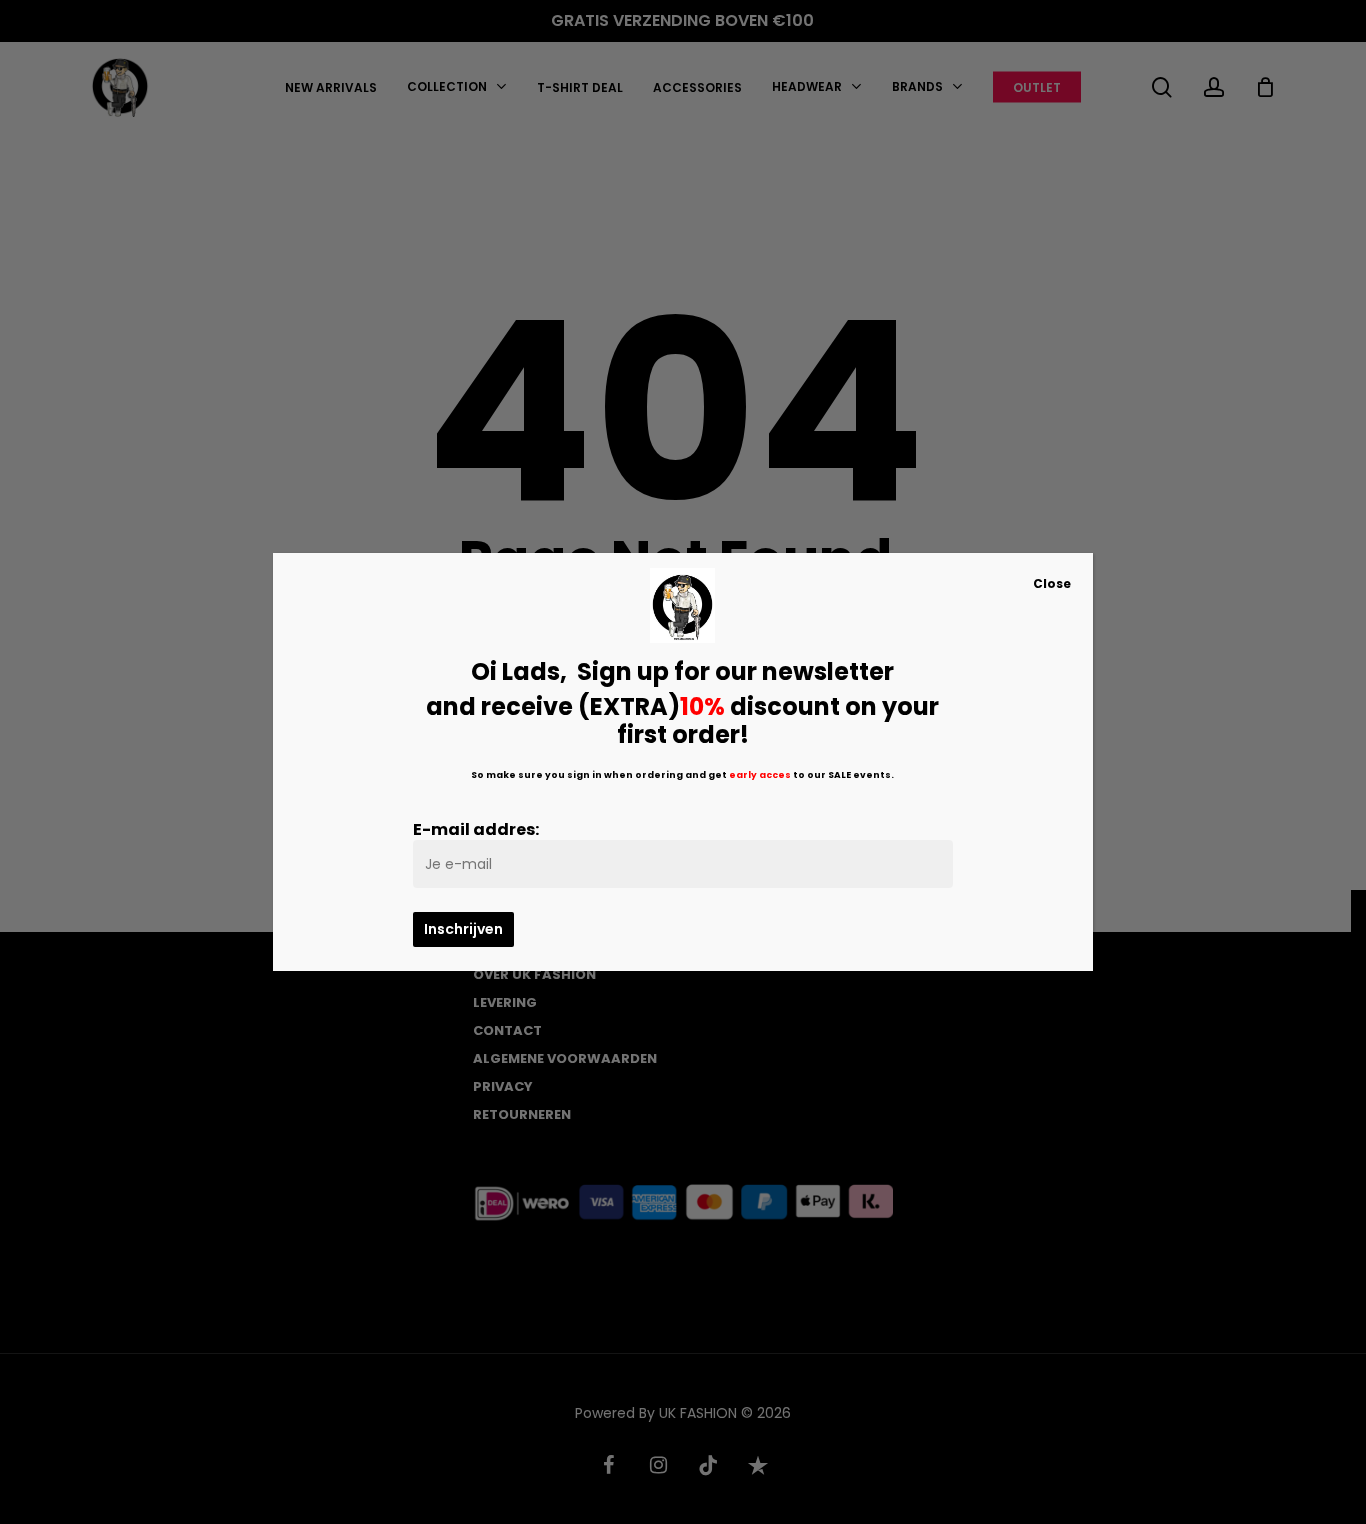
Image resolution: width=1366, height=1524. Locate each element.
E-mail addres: (476, 829)
